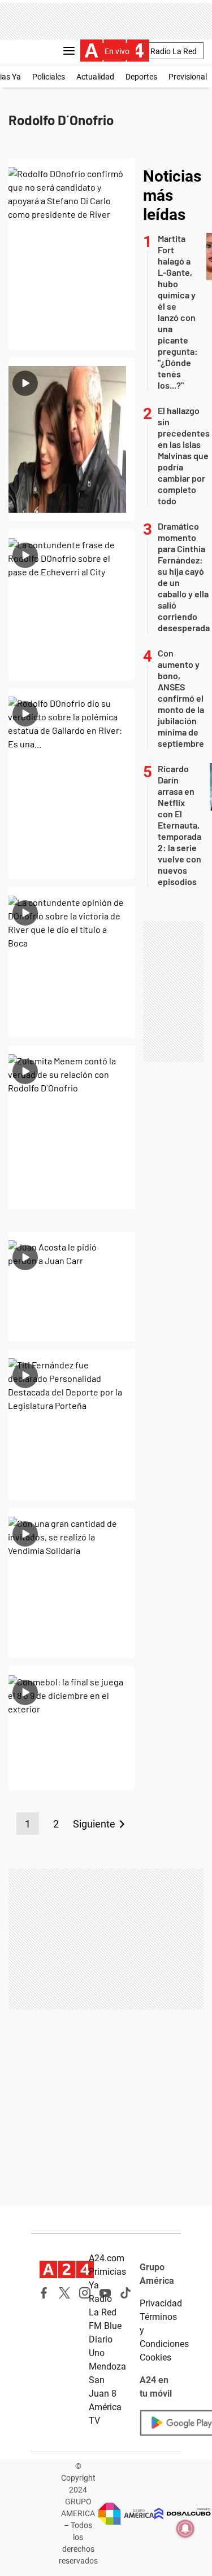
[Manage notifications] (185, 2529)
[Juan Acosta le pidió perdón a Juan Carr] (72, 1287)
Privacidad (161, 2303)
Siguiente (94, 1824)
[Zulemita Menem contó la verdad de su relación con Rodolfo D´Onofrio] (72, 1128)
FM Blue (105, 2326)
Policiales (49, 77)
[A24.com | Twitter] (64, 2293)
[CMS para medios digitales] (183, 2514)
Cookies (155, 2357)
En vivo (117, 51)
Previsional (188, 77)
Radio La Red (174, 51)
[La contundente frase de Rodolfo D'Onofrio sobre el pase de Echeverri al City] (72, 605)
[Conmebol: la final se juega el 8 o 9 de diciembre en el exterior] (72, 1728)
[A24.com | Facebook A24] (44, 2293)
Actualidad (95, 77)
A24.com (107, 2258)
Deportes (141, 77)
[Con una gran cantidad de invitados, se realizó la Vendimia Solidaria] (72, 1583)
